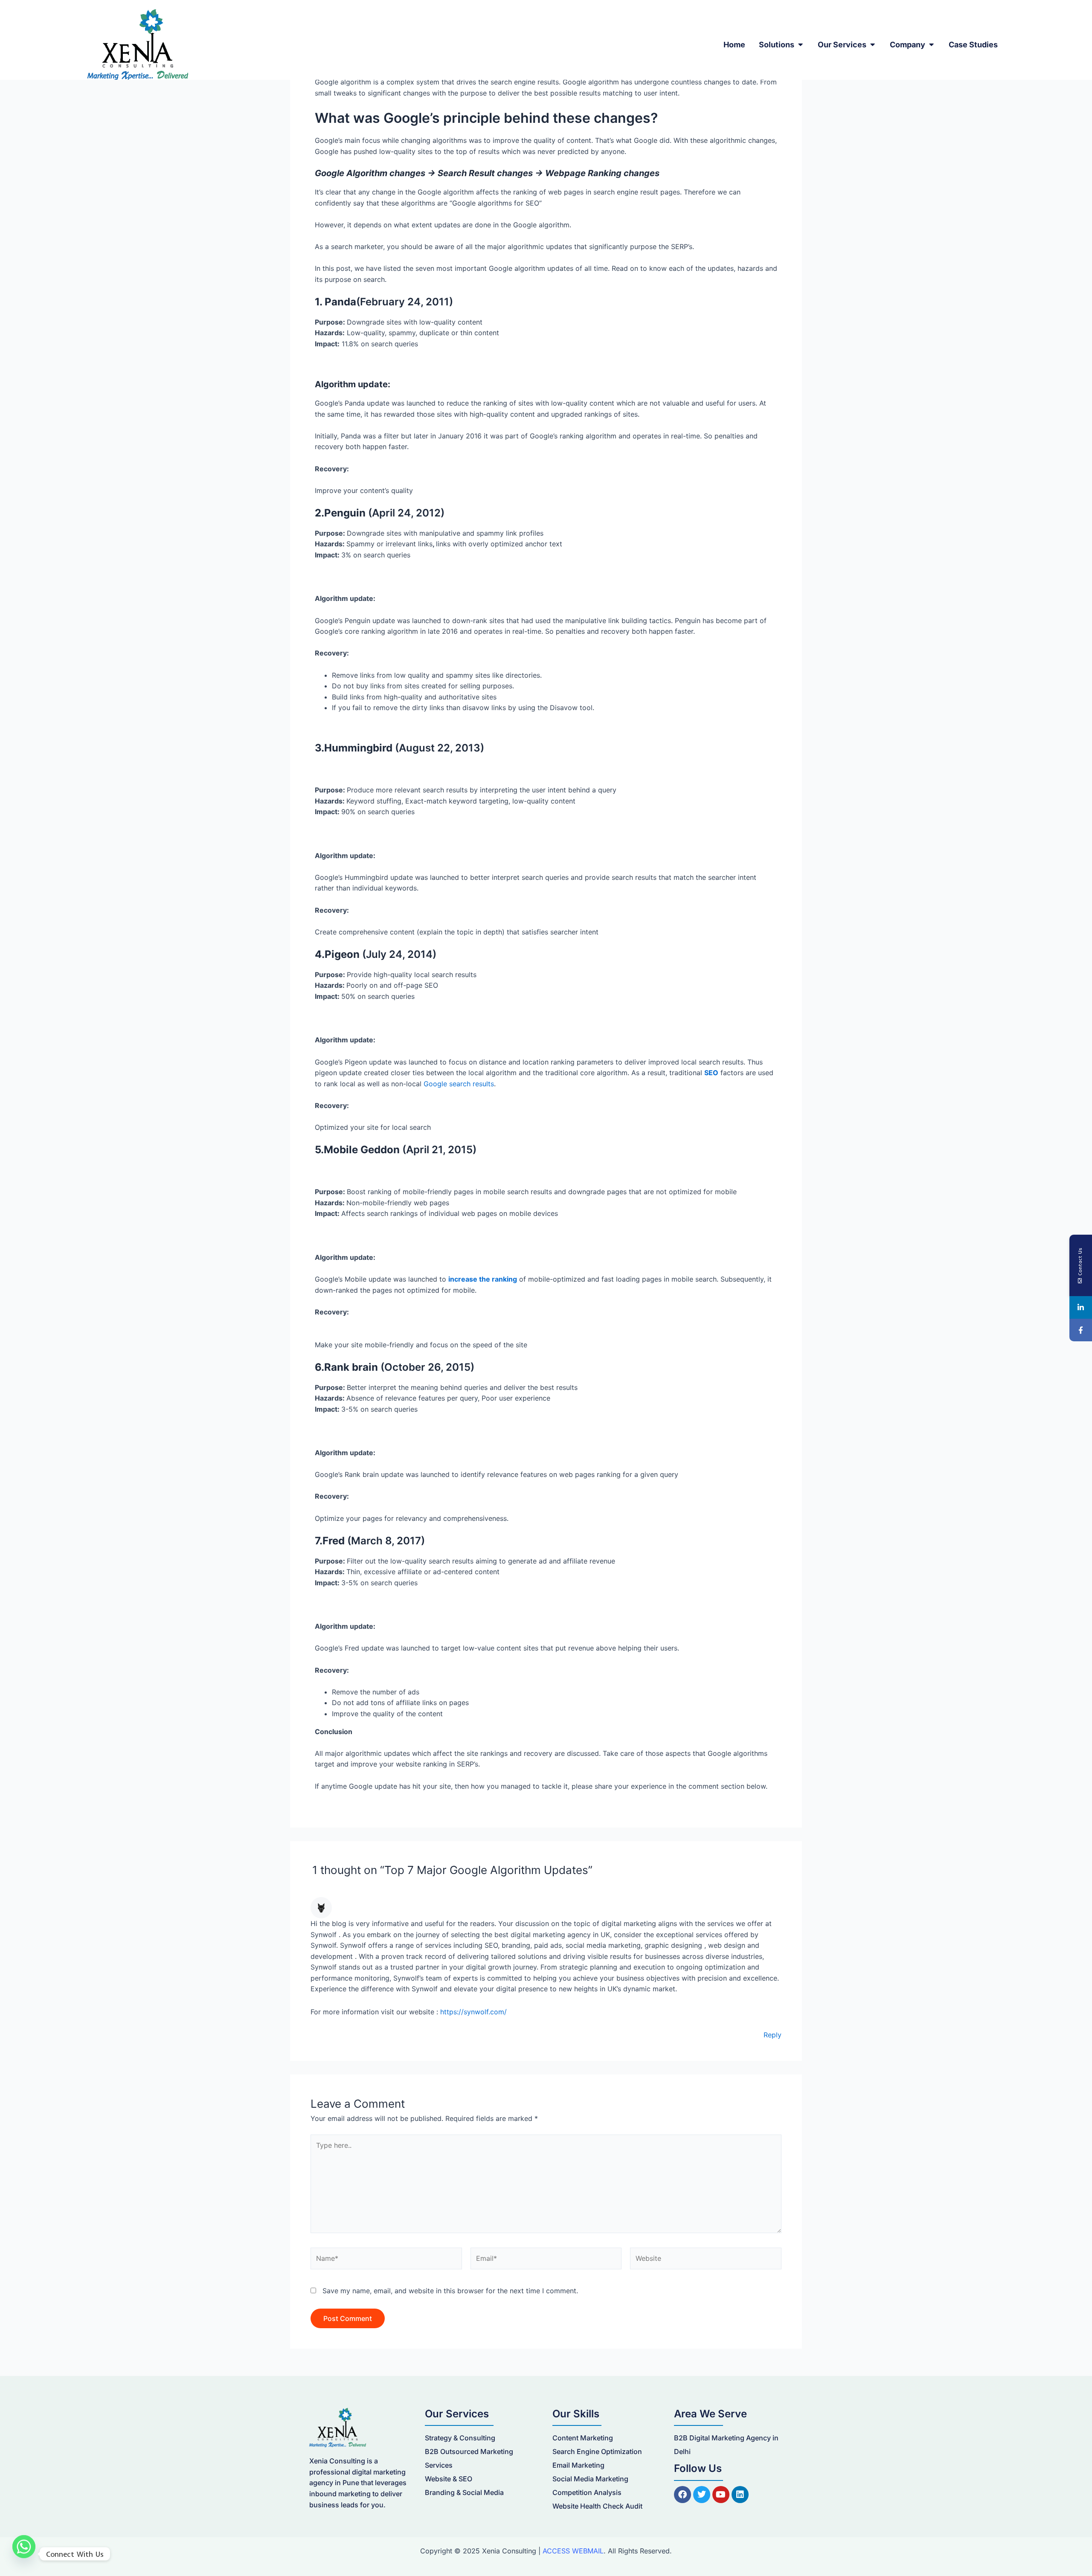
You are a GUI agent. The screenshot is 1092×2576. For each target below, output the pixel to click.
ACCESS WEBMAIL (573, 2551)
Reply (773, 2035)
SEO (711, 1073)
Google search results (459, 1084)
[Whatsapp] (24, 2554)
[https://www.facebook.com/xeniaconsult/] (1081, 1330)
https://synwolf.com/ (473, 2012)
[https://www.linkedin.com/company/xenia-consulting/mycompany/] (1081, 1307)
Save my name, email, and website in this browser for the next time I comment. (450, 2291)
